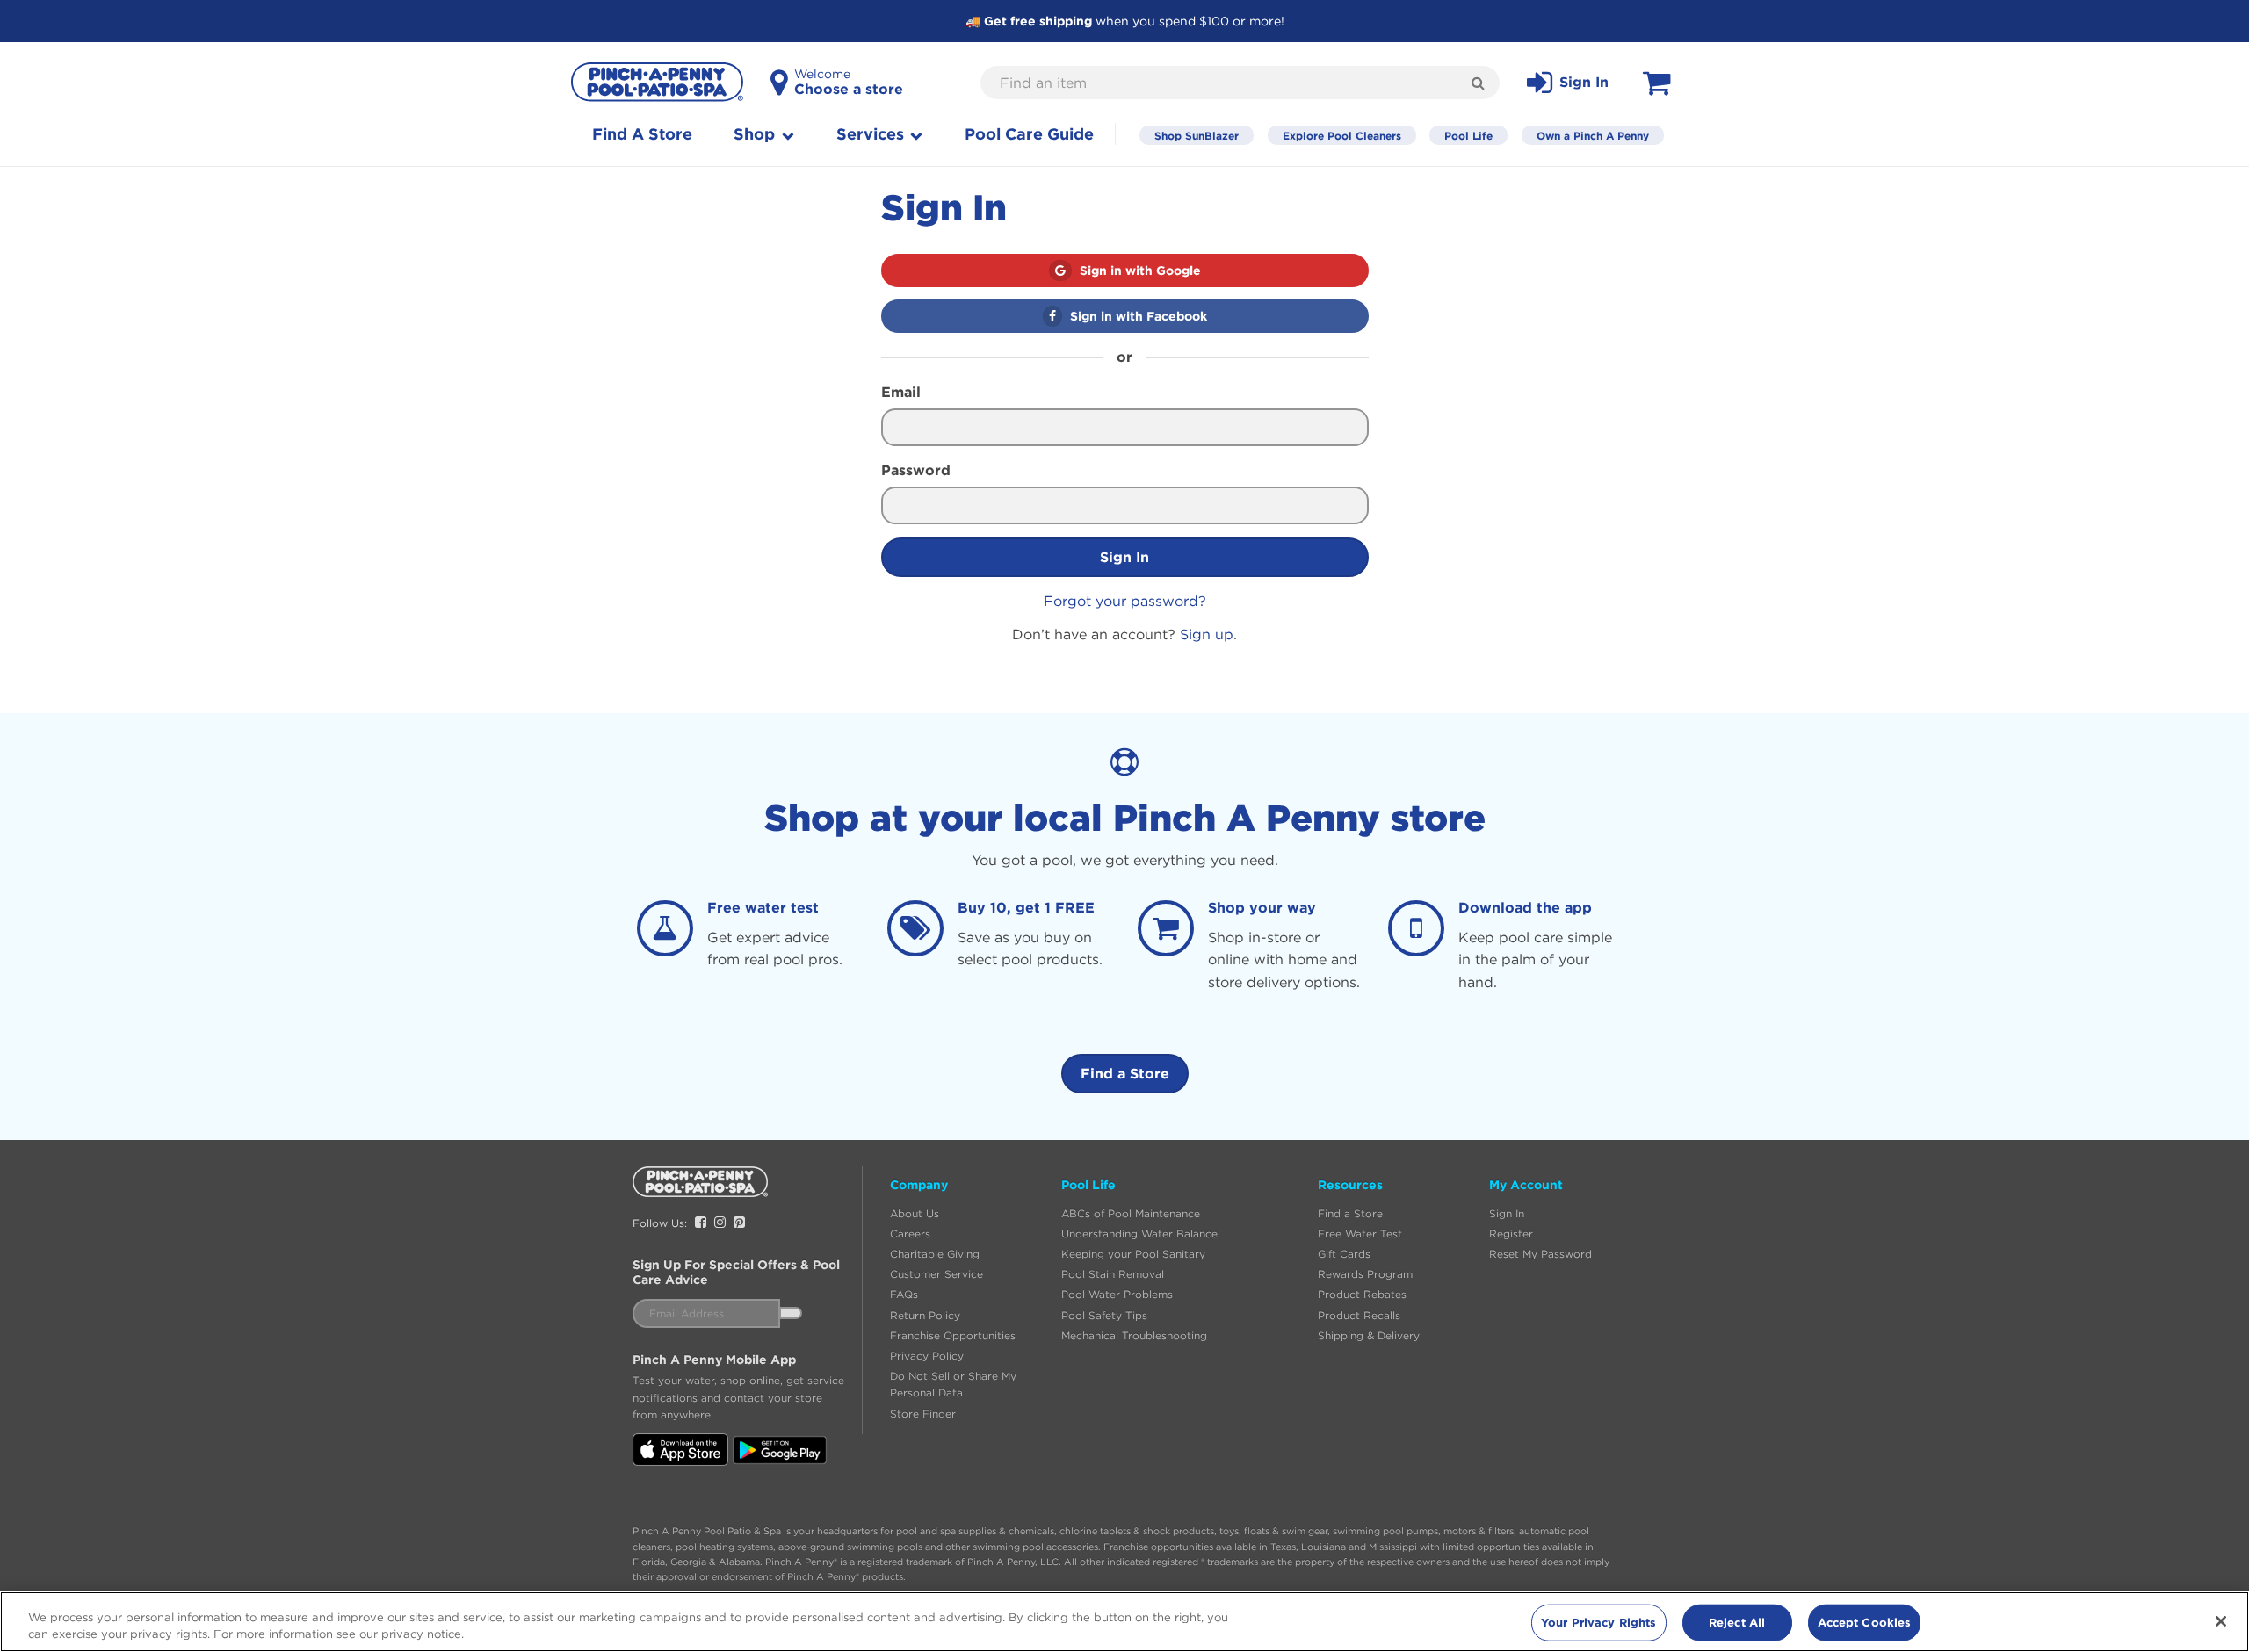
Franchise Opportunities (953, 1335)
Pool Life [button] (1088, 1185)
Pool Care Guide (1029, 134)
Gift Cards (1344, 1254)
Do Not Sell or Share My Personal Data (953, 1384)
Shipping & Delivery (1369, 1335)
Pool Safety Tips (1104, 1315)
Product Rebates (1362, 1294)
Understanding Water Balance (1139, 1234)
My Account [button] (1526, 1185)
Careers (910, 1234)
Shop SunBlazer (1197, 135)
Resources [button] (1350, 1185)
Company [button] (919, 1185)
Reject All (1737, 1622)
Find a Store (1125, 1073)
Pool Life (1468, 135)
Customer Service (936, 1274)
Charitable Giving (935, 1254)
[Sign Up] (791, 1313)
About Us (915, 1213)
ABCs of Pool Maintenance (1131, 1213)
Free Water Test (1360, 1234)
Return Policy (925, 1315)
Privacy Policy (927, 1356)
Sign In (1124, 557)
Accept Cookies (1865, 1622)
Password (916, 470)
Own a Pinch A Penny (1593, 135)
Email (901, 392)
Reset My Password (1540, 1254)
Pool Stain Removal (1113, 1274)
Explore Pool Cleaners (1342, 135)
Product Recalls (1359, 1315)
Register (1511, 1234)
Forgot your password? (1125, 601)
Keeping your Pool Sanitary (1133, 1254)
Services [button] (872, 134)
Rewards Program (1365, 1274)
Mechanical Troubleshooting (1134, 1335)
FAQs (904, 1294)
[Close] (2221, 1621)
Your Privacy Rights (1598, 1622)
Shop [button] (756, 134)
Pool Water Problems (1117, 1294)
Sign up (1207, 634)
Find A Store (642, 134)
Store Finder (923, 1414)
